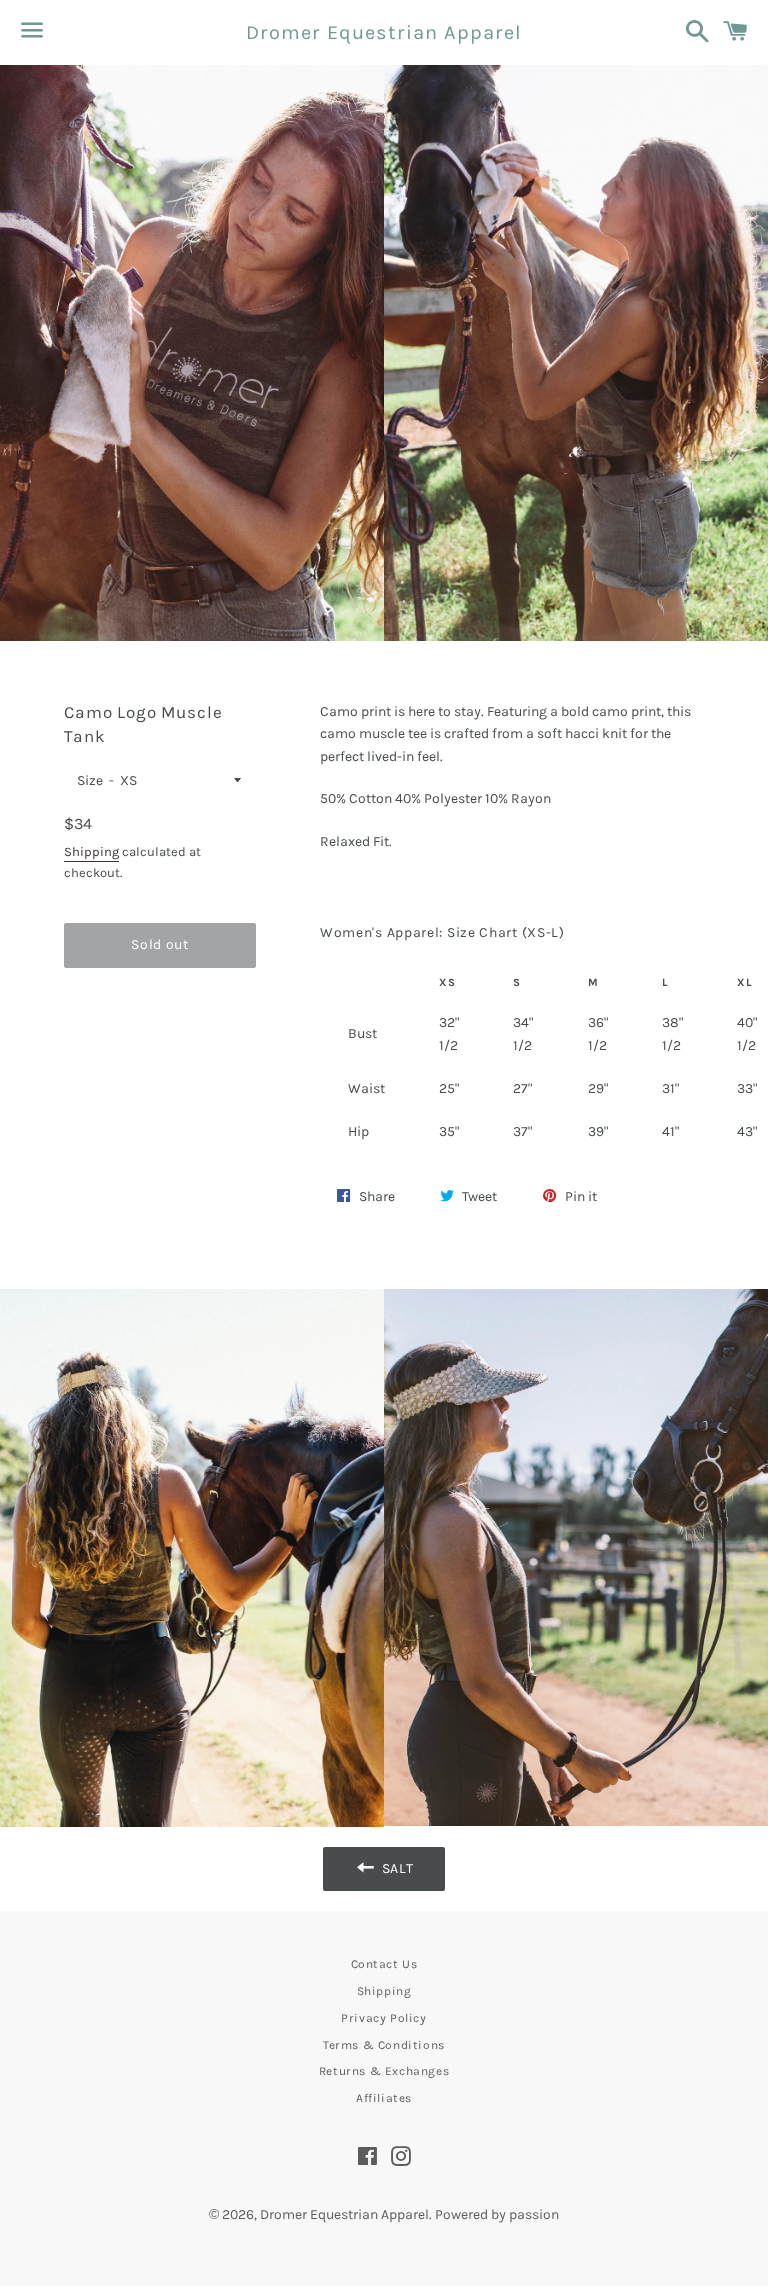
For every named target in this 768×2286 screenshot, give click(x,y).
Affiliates (384, 2098)
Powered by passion (497, 2214)
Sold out (160, 944)
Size (90, 780)
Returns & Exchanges (384, 2071)
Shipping (91, 851)
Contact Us (384, 1964)
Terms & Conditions (384, 2045)
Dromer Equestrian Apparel (384, 32)
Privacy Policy (383, 2018)
